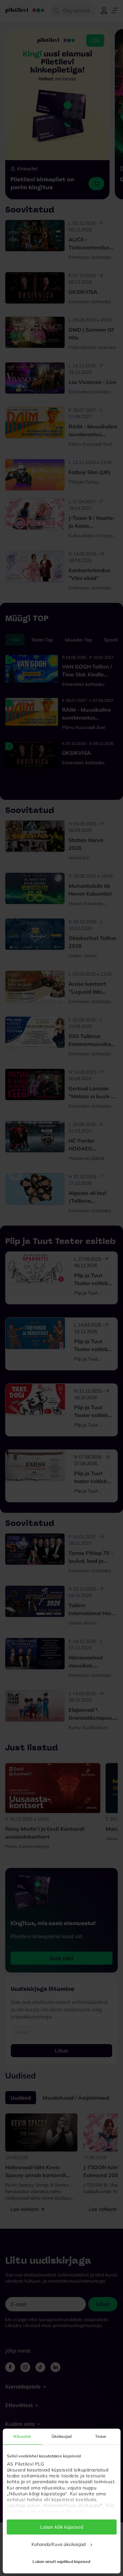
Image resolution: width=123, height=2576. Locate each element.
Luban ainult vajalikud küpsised (61, 2561)
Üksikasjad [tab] (61, 2436)
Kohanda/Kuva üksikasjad (59, 2544)
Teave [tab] (101, 2436)
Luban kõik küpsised (61, 2527)
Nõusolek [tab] (22, 2436)
